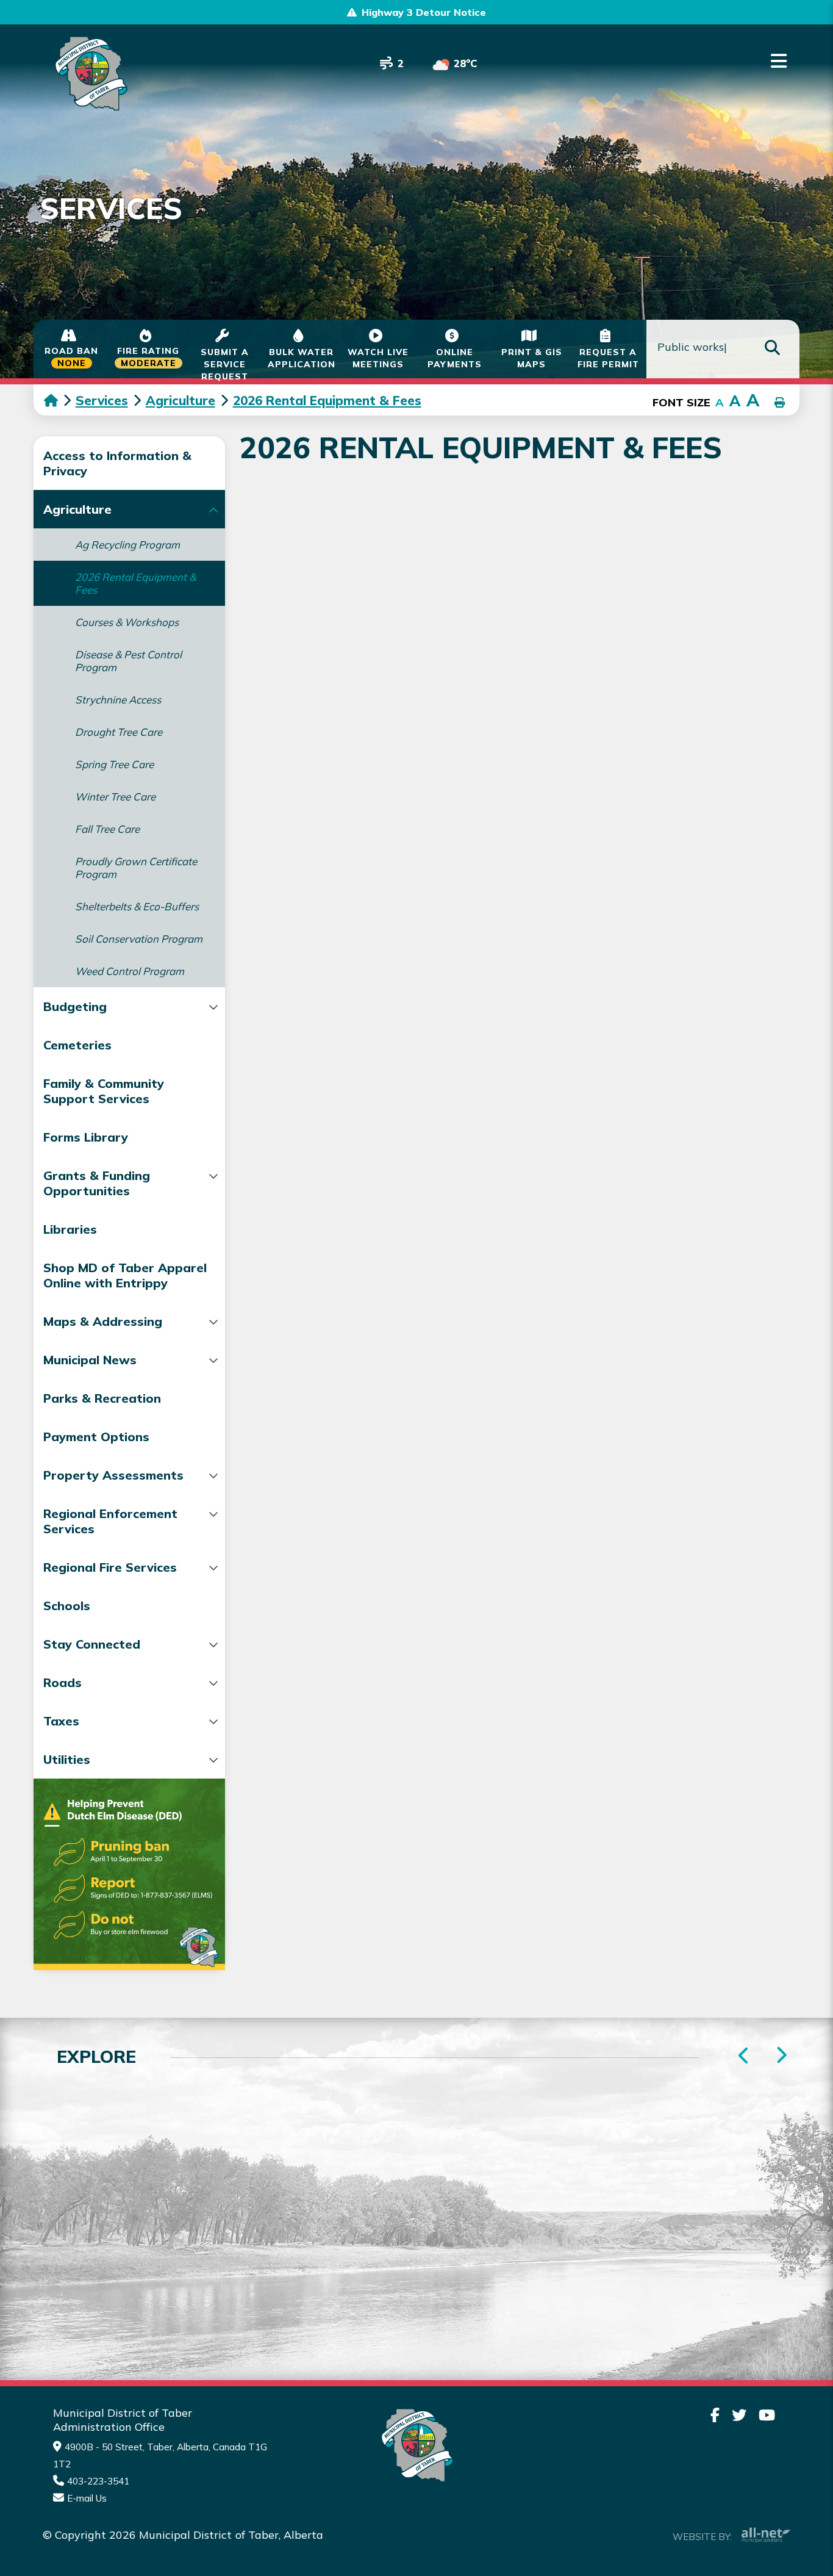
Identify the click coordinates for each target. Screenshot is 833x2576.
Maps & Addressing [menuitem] (103, 1321)
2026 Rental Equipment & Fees (327, 400)
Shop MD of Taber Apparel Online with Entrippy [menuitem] (125, 1275)
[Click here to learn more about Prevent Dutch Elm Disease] (129, 1874)
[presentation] (781, 2056)
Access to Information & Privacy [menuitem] (117, 463)
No (627, 2075)
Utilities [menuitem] (67, 1759)
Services (102, 400)
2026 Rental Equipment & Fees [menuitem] (135, 583)
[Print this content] (780, 403)
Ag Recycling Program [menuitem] (127, 545)
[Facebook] (715, 2415)
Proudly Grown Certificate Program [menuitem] (136, 868)
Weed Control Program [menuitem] (130, 971)
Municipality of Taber (89, 74)
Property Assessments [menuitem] (113, 1475)
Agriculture (181, 400)
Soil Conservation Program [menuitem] (139, 939)
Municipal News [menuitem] (90, 1360)
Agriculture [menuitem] (77, 509)
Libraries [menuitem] (70, 1229)
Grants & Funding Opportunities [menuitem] (97, 1183)
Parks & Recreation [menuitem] (102, 1398)
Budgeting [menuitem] (75, 1006)
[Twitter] (739, 2415)
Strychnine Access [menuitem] (118, 700)
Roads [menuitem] (63, 1682)
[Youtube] (767, 2415)
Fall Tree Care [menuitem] (107, 829)
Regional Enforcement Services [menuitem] (110, 1521)
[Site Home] (416, 2445)
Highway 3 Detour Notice (424, 12)
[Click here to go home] (60, 400)
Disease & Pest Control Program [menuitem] (128, 661)
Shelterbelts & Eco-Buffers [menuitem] (137, 906)
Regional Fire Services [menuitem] (110, 1567)
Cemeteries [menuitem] (77, 1045)
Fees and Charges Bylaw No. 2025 (444, 674)
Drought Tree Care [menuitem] (119, 732)
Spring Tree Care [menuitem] (114, 764)
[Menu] (779, 61)
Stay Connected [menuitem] (92, 1644)
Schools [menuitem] (67, 1606)
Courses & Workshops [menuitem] (127, 622)
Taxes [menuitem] (61, 1721)
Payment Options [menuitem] (96, 1437)
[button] (214, 510)
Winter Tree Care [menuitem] (115, 797)
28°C (466, 63)
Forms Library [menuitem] (86, 1137)
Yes (565, 2075)
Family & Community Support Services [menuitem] (104, 1091)
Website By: (702, 2537)
